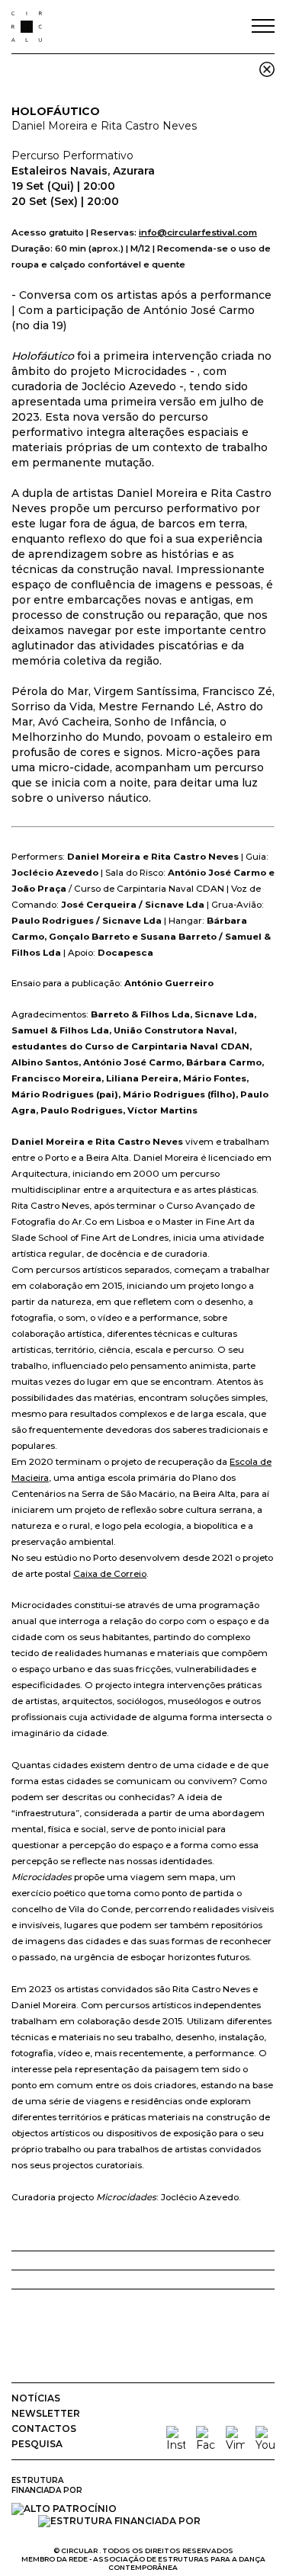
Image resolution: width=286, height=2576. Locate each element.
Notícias (36, 2398)
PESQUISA (37, 2444)
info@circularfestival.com (198, 232)
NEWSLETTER (46, 2413)
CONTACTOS (44, 2429)
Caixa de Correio (110, 1574)
